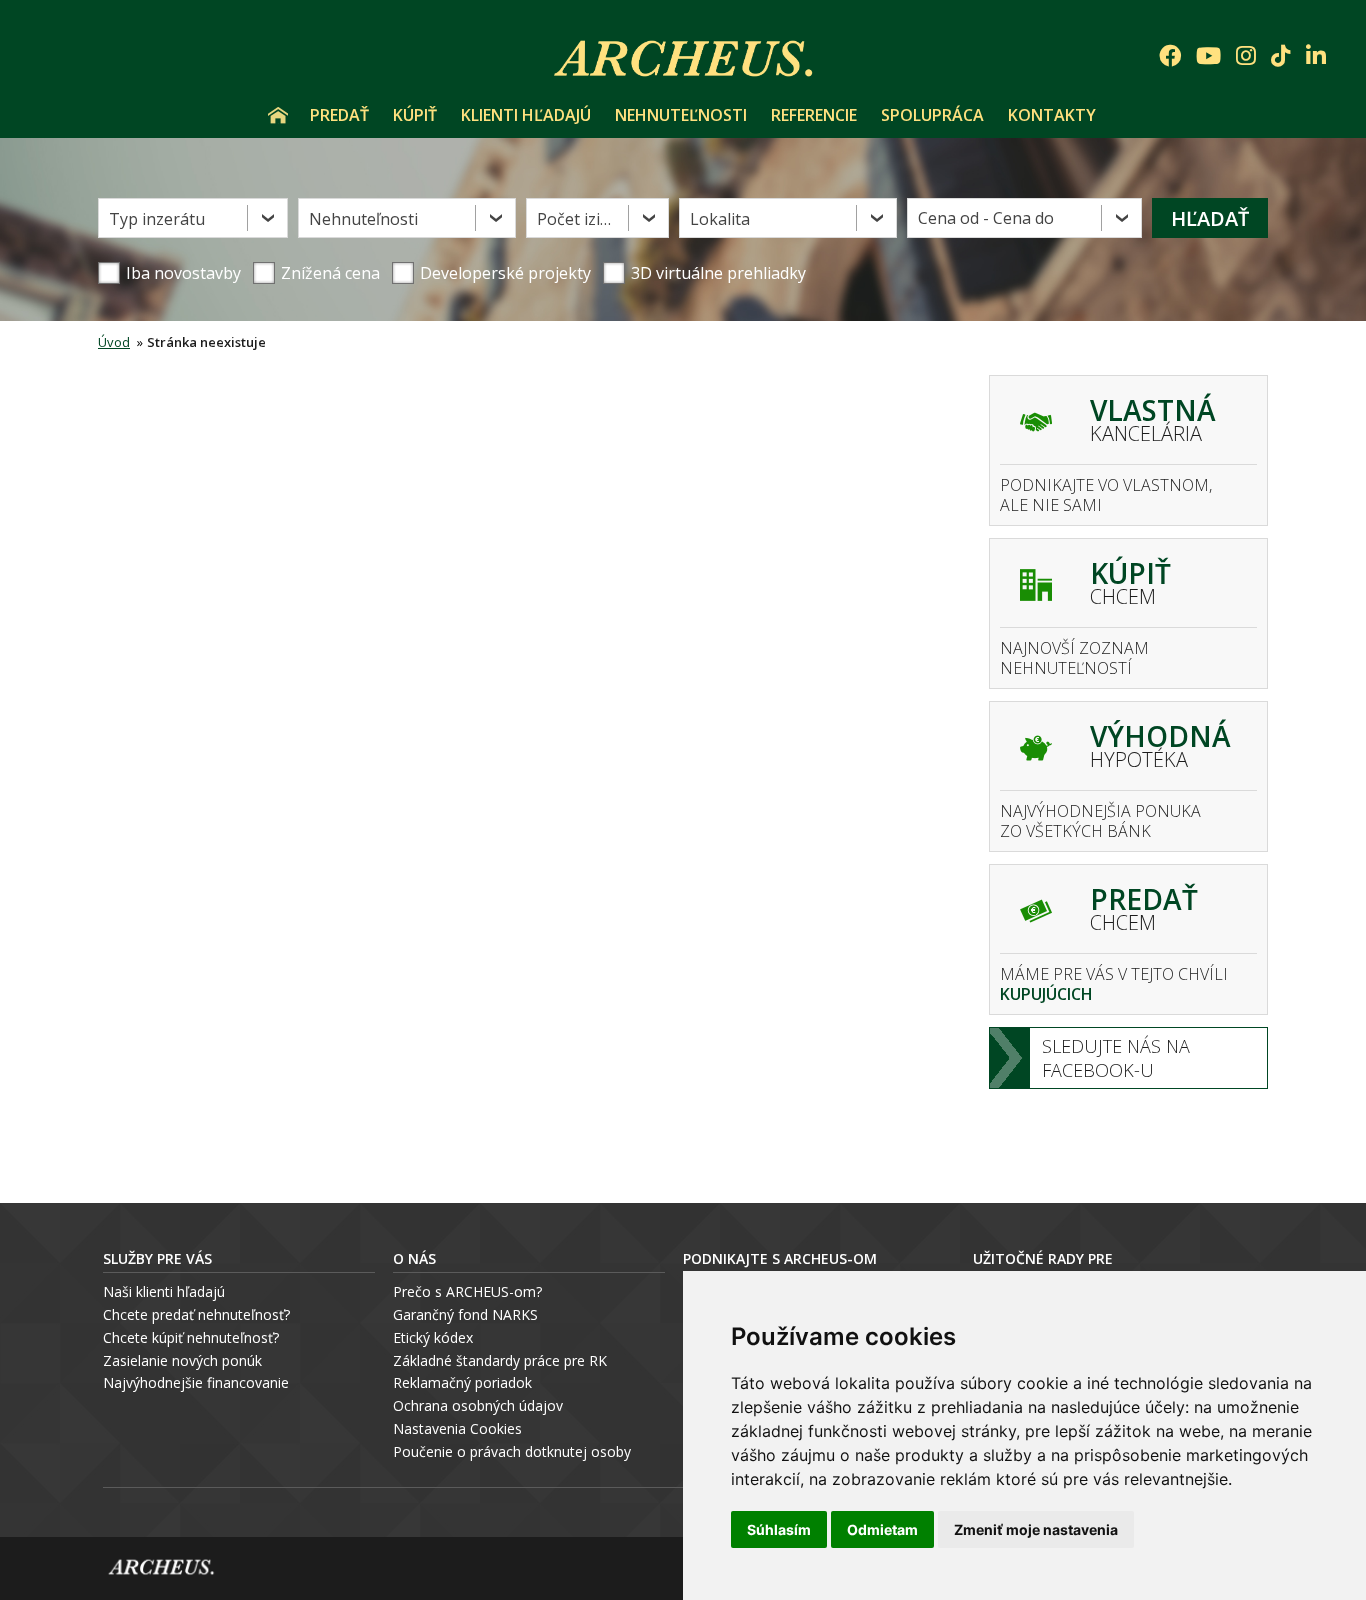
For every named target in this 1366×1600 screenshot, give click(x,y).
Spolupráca (932, 115)
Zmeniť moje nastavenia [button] (1036, 1529)
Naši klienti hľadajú (164, 1291)
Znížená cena (330, 273)
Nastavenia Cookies (457, 1428)
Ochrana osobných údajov (478, 1405)
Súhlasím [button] (779, 1529)
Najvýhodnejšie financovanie (196, 1382)
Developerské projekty (505, 273)
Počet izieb (578, 219)
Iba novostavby (183, 273)
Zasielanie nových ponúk (182, 1360)
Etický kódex (433, 1337)
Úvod (278, 115)
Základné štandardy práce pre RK (500, 1360)
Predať (339, 115)
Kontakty (1052, 115)
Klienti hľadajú (526, 115)
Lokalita (720, 219)
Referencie (814, 115)
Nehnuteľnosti (681, 115)
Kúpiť (415, 115)
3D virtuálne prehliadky (718, 273)
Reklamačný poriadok (462, 1382)
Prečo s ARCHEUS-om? (467, 1291)
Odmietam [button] (882, 1529)
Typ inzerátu (157, 219)
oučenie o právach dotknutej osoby (516, 1451)
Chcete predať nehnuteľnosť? (196, 1314)
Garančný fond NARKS (465, 1314)
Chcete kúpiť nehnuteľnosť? (191, 1337)
